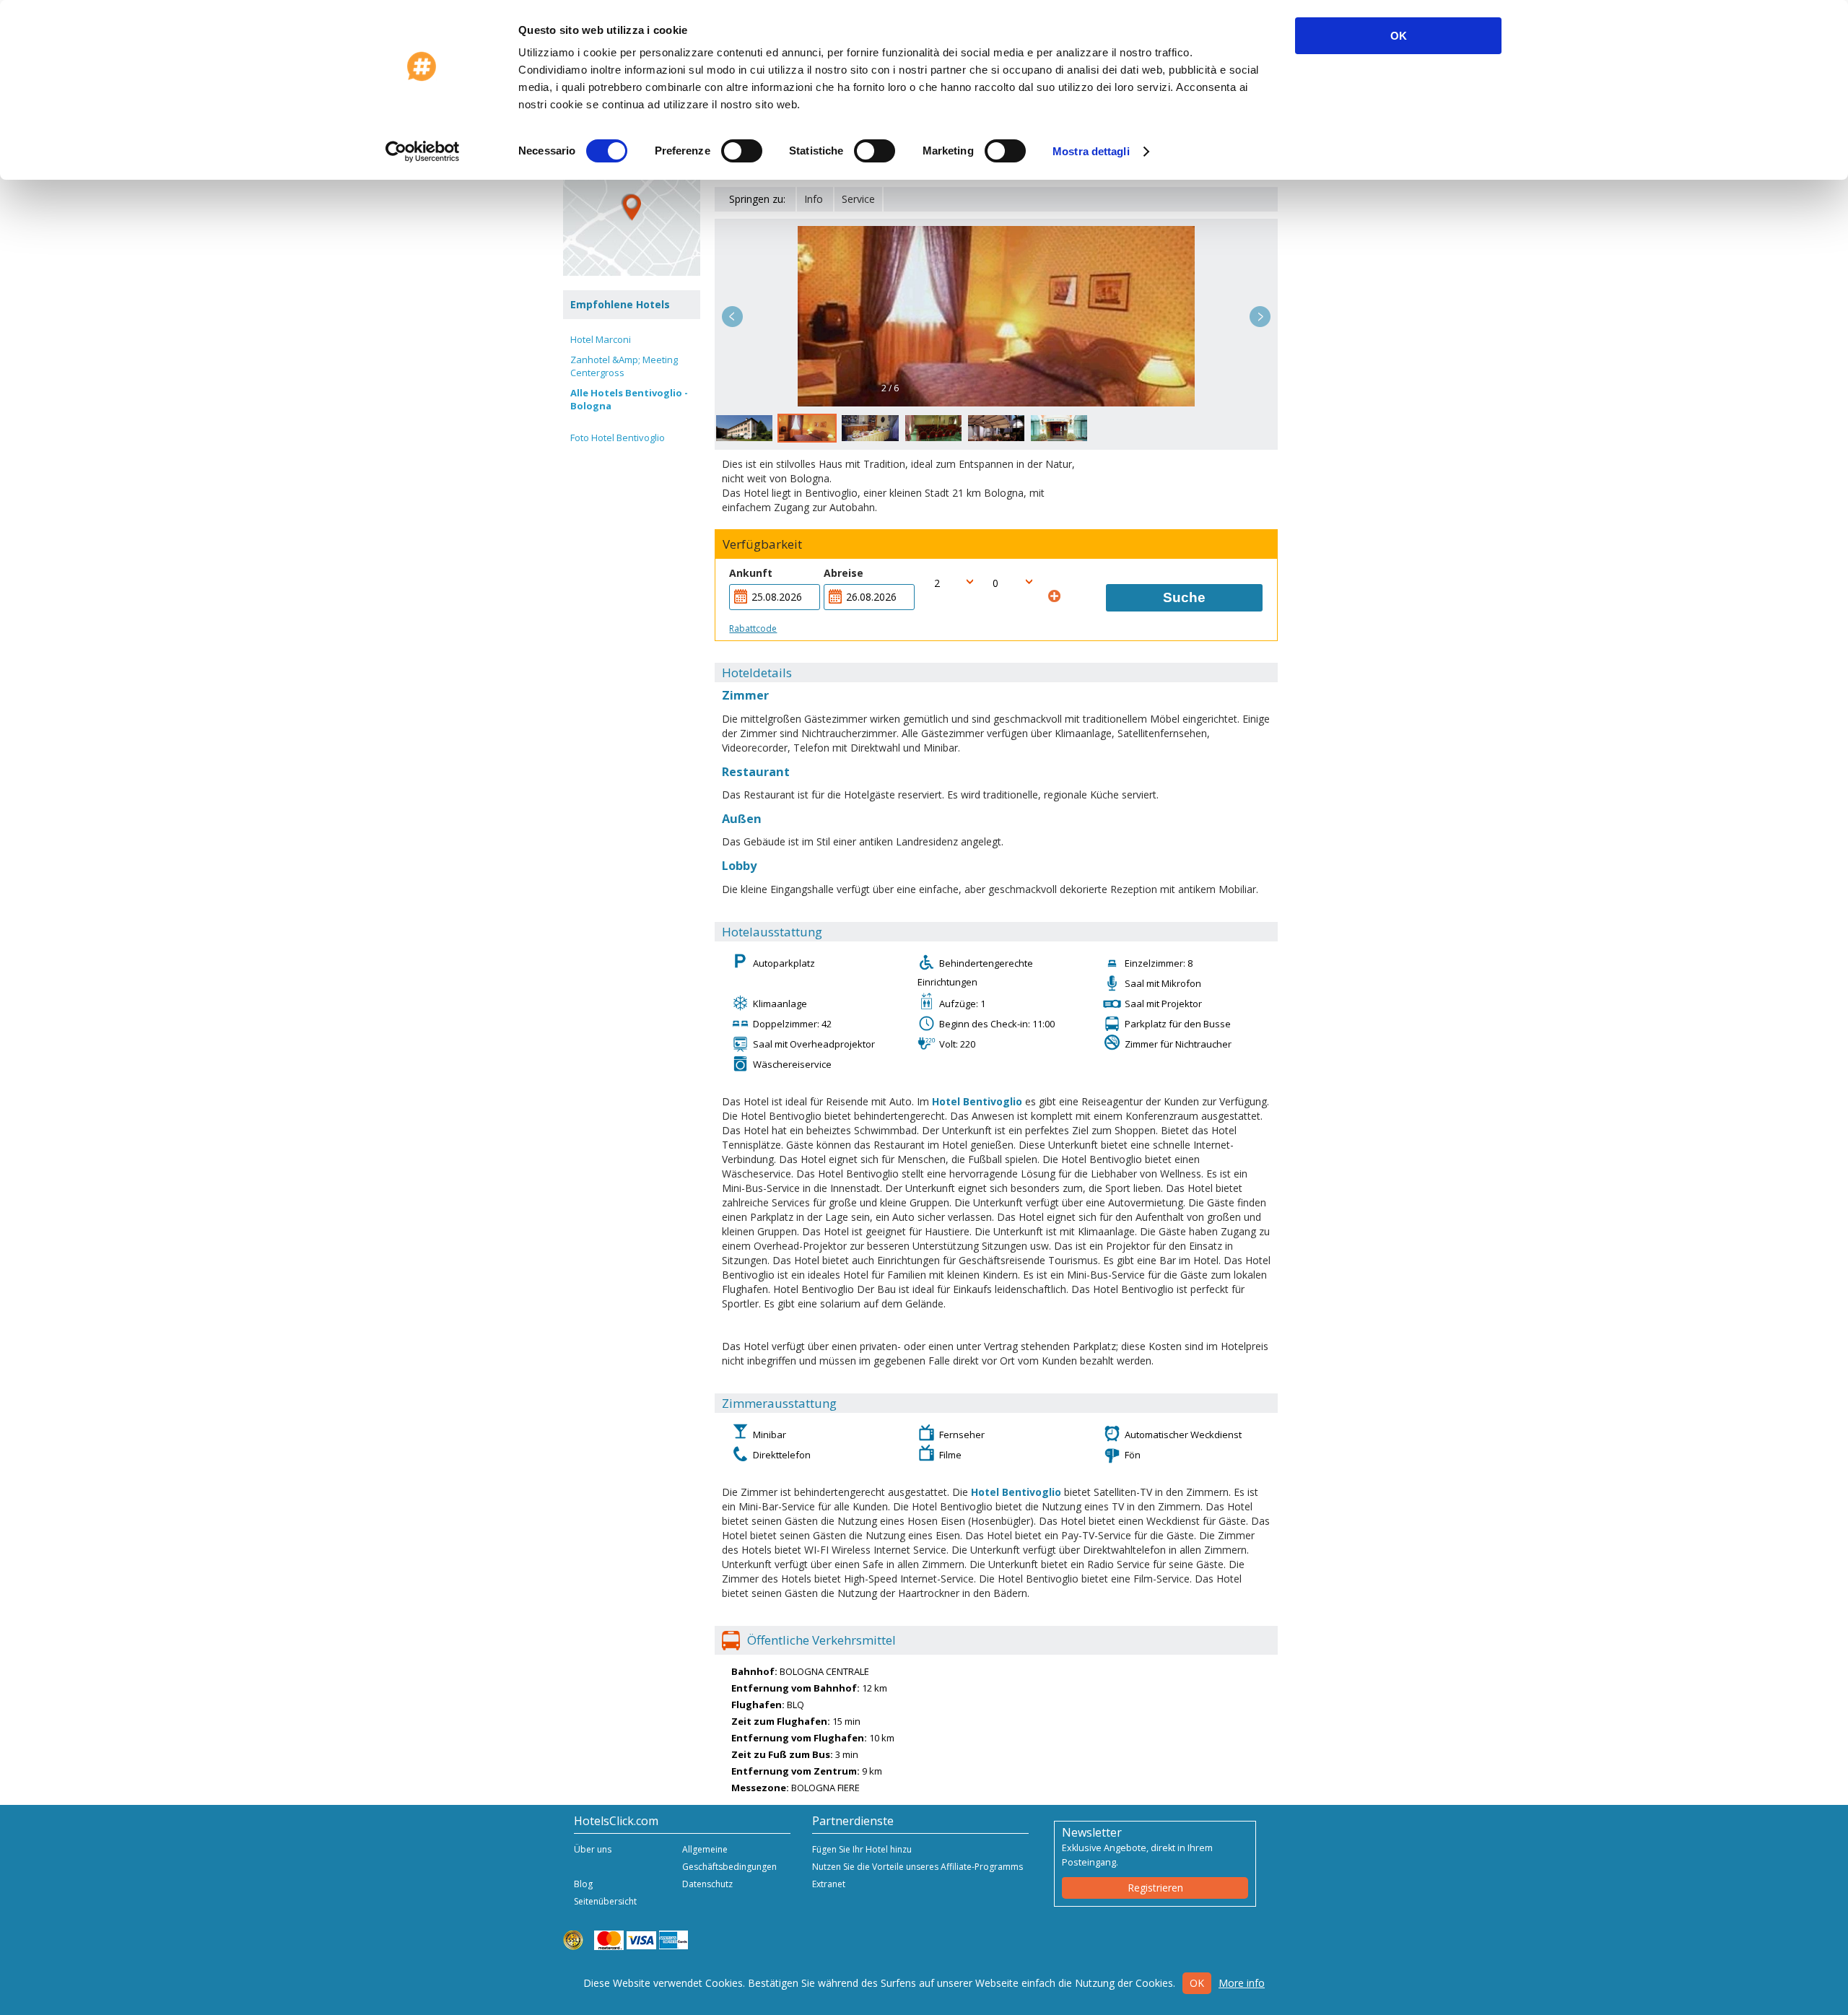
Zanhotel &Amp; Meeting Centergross (624, 366)
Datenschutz (707, 1884)
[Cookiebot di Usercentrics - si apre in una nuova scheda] (423, 152)
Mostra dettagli (1091, 151)
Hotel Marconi (601, 339)
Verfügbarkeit (762, 544)
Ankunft (751, 573)
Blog (583, 1884)
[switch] (742, 151)
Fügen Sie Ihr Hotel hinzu (862, 1849)
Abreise (844, 573)
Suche (1184, 597)
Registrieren (1155, 1888)
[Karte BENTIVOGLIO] (632, 207)
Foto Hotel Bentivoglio (618, 438)
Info (814, 199)
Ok (1197, 1983)
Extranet (829, 1884)
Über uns (593, 1849)
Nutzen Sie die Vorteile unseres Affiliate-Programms (918, 1867)
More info (1242, 1983)
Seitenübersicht (605, 1901)
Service (858, 199)
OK (1399, 36)
